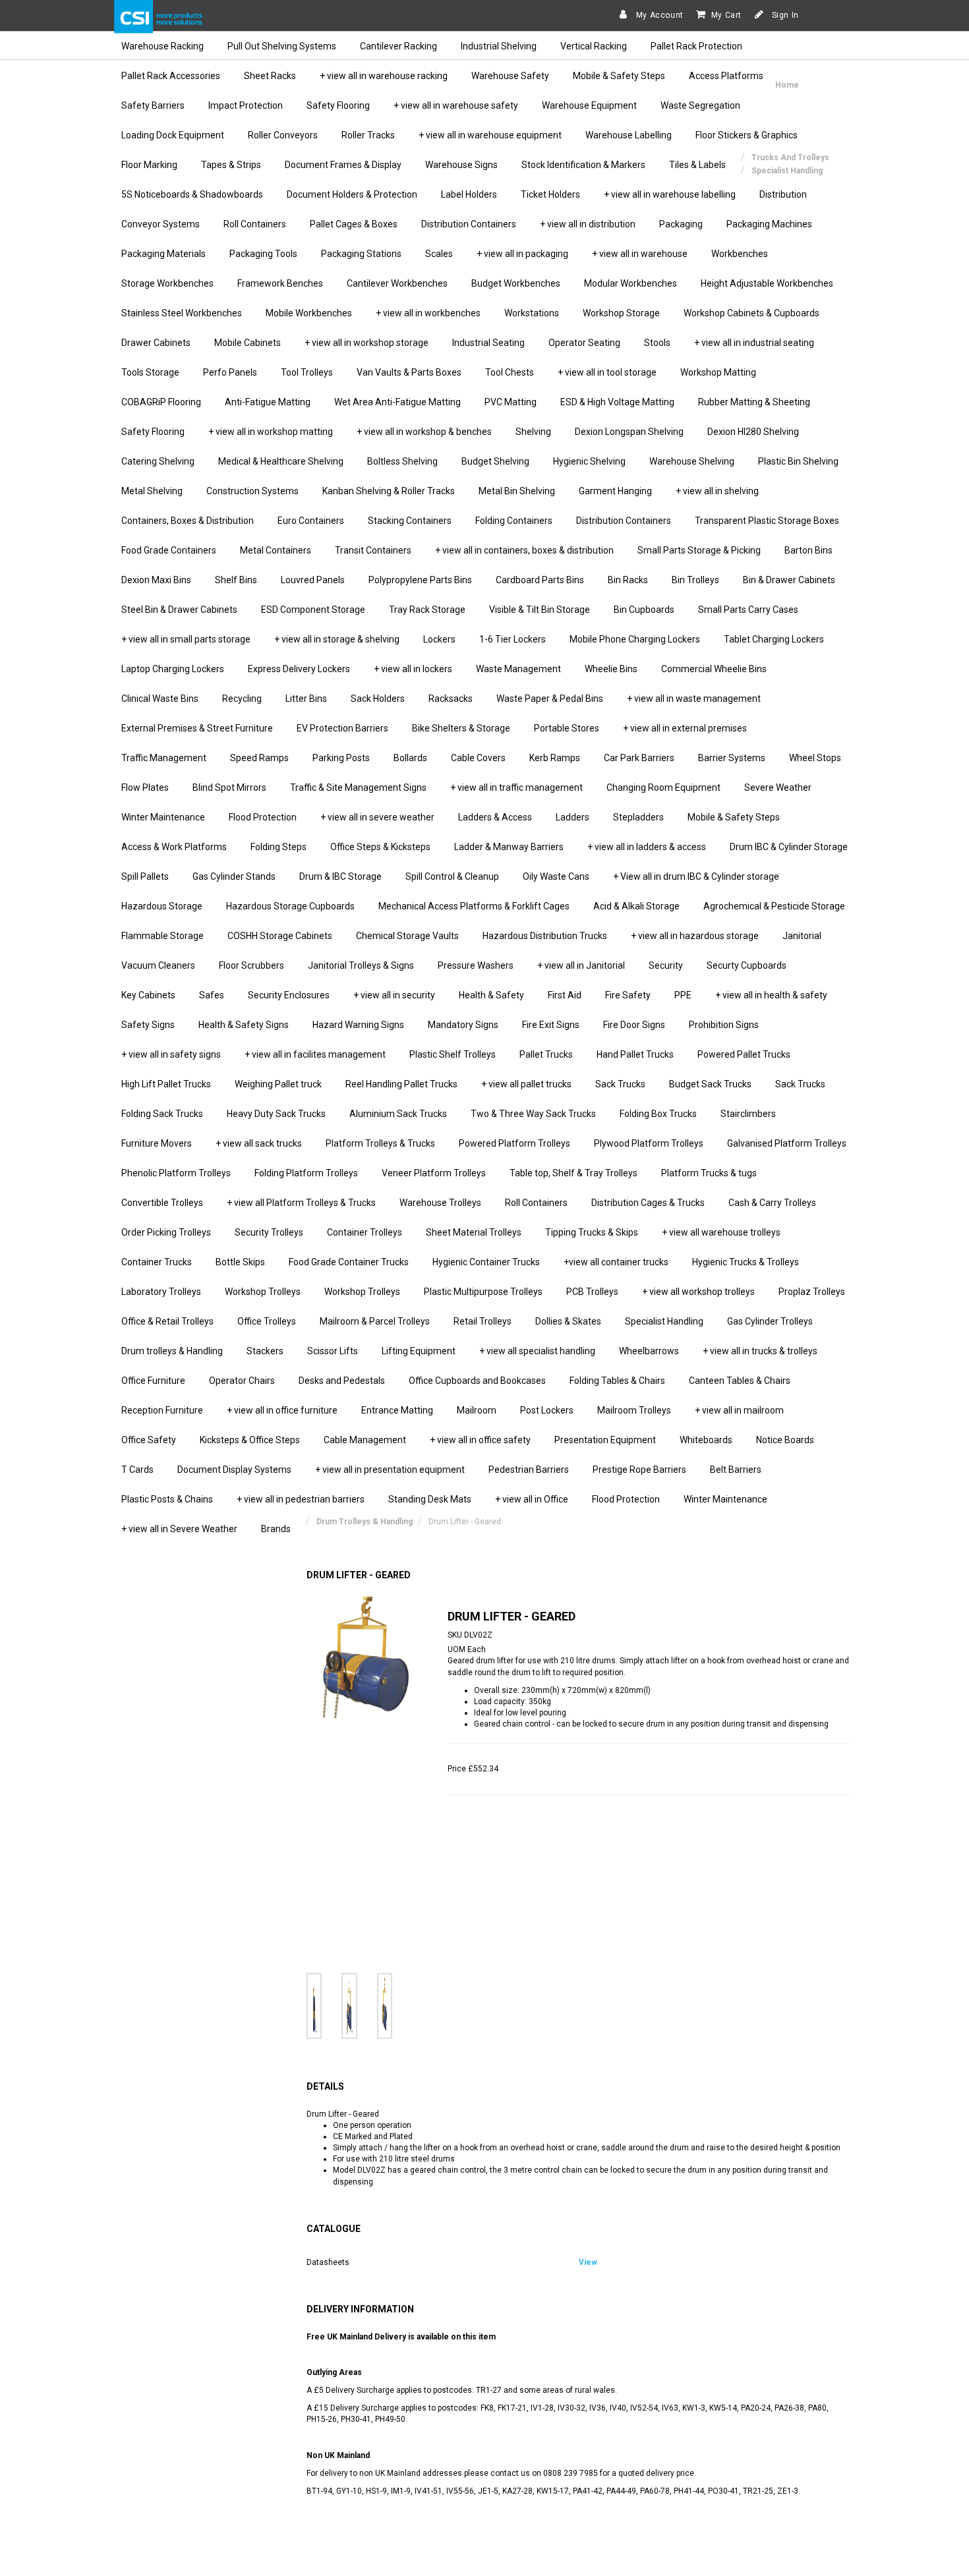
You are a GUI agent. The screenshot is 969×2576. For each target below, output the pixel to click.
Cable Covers (478, 758)
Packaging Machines (769, 224)
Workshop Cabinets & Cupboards (751, 313)
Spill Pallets (145, 876)
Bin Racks (628, 580)
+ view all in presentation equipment (390, 1470)
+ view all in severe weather (377, 817)
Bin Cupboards (644, 610)
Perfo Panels (230, 372)
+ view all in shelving (717, 491)
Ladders (573, 817)
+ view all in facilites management (315, 1054)
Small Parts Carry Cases (748, 610)
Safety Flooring (338, 105)
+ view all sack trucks (259, 1143)
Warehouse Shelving (692, 461)
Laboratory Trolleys (161, 1292)
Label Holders (469, 194)
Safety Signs (148, 1025)
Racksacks (451, 699)
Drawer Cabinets (156, 343)
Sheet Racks (270, 76)
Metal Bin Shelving (517, 491)
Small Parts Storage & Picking (699, 550)
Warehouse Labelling (629, 135)
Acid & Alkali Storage (636, 906)
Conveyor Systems (161, 224)
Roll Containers (255, 224)
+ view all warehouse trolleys (721, 1232)
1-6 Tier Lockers (513, 639)
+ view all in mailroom (739, 1410)
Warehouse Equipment (589, 105)
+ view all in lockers (413, 669)
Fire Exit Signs (551, 1025)
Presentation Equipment (605, 1440)
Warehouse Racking (162, 46)
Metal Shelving (152, 491)
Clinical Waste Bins (160, 699)
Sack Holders (378, 699)
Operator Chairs (242, 1381)
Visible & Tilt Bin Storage (540, 610)
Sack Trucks (620, 1084)
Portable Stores (567, 728)
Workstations (532, 313)
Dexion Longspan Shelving (629, 432)
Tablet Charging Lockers (774, 639)
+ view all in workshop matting (271, 432)
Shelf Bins (236, 580)
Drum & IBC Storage (340, 876)
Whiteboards (706, 1440)
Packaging (681, 224)
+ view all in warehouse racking (384, 76)
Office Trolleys (267, 1321)
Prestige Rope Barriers (639, 1470)
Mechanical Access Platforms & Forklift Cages (474, 906)
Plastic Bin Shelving (798, 461)
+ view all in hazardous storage (695, 936)
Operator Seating (584, 343)
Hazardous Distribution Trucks (545, 936)
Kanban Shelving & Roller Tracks (389, 491)
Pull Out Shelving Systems (282, 46)
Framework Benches (280, 283)
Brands (276, 1529)
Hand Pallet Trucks (635, 1054)
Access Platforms (726, 76)
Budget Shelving (495, 461)
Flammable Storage (162, 936)
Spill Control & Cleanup (452, 876)
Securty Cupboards (747, 965)
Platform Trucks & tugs (709, 1173)
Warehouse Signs (461, 165)
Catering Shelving (158, 461)
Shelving (533, 432)
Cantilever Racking (398, 46)
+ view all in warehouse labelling (670, 194)
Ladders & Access (495, 817)
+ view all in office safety (480, 1440)
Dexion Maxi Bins (156, 580)
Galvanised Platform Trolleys (787, 1143)
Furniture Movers (157, 1143)
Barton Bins (808, 550)
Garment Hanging (615, 491)
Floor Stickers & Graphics (747, 135)
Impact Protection (246, 105)
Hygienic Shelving (589, 461)
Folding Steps (279, 847)
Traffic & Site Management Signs (358, 787)
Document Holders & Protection (352, 194)
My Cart (726, 15)
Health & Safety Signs (244, 1025)
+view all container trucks (616, 1262)
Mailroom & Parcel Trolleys (375, 1321)
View (588, 2262)
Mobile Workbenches (309, 313)
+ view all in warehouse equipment (490, 135)
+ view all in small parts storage (186, 639)
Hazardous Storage (162, 906)
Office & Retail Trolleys (167, 1321)
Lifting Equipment (419, 1351)
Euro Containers (311, 521)
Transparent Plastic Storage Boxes (767, 521)
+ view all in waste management (694, 699)
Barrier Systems (732, 758)
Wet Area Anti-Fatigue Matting (397, 402)
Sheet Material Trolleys (474, 1232)
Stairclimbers (748, 1114)
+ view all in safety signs (171, 1054)
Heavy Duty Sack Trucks (276, 1114)
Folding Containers (514, 521)
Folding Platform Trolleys (306, 1173)
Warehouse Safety (510, 76)
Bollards (410, 758)
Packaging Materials (163, 254)
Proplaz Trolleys (812, 1292)
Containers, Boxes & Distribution (188, 521)
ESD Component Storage (313, 610)
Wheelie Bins (611, 669)
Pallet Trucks (546, 1054)
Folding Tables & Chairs (617, 1381)
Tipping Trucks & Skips (592, 1232)
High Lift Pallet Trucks (166, 1084)
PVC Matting (511, 402)
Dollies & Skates (568, 1321)
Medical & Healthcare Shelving (281, 461)
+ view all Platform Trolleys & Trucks (301, 1203)
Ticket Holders (550, 194)
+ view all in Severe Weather (179, 1529)
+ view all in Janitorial (581, 965)
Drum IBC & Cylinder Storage (789, 847)
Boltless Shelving (402, 461)
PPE (683, 995)
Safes (212, 995)
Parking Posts (341, 758)
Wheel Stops (815, 758)
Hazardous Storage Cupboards (290, 906)
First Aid (565, 995)
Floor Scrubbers (251, 965)
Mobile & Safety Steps (619, 76)
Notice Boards (785, 1440)
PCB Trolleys (592, 1292)
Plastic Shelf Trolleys (453, 1054)
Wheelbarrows (649, 1351)
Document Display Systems (234, 1470)
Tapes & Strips (231, 165)
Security (666, 965)
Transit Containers (373, 550)
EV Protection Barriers (342, 728)
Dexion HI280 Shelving (753, 432)
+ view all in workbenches (428, 313)
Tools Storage (150, 372)
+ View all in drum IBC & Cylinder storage (696, 876)
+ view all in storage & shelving (337, 639)
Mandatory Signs (463, 1025)
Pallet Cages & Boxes (354, 224)
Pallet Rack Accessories (171, 76)
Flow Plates (145, 787)
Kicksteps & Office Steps (250, 1440)
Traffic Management (164, 758)
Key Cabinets (148, 995)
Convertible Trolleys (162, 1203)
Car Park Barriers (639, 758)
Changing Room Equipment (663, 787)
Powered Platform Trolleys (514, 1143)
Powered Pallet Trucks (744, 1054)
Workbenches (740, 254)
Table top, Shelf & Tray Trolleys (573, 1173)
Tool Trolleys (307, 372)
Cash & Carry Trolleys (772, 1203)
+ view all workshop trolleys (698, 1292)
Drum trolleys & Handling (172, 1351)
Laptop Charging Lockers (173, 669)
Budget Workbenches (516, 283)
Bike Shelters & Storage (461, 728)
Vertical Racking (594, 46)
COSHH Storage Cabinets (280, 936)
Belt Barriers (736, 1470)
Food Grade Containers (169, 550)
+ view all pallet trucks (526, 1084)
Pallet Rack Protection (696, 46)
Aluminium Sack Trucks (398, 1114)
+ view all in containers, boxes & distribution (524, 550)
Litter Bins (306, 699)
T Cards (137, 1470)
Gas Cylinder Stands (234, 876)
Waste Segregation (700, 105)
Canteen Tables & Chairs (740, 1381)
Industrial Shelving (499, 46)
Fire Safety (628, 995)
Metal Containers (276, 550)
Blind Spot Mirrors (229, 787)
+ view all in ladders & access (647, 847)
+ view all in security (394, 995)
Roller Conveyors (283, 135)
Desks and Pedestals (342, 1381)
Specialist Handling (664, 1321)
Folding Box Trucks (658, 1114)
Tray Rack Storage (427, 610)
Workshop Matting (718, 372)
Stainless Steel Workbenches (182, 313)
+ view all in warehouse (640, 254)
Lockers (439, 639)
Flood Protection (263, 817)
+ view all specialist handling (537, 1351)
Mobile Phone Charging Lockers (635, 639)
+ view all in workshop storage (367, 343)
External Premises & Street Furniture (197, 728)
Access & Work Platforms (174, 847)
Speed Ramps (259, 758)
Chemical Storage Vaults (407, 936)
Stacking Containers (410, 521)
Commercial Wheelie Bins (714, 669)
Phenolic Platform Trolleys (176, 1173)
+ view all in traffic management (516, 787)
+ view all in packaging (522, 254)
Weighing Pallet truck (278, 1084)
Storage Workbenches (167, 283)
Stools (657, 343)
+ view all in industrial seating (754, 343)
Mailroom (477, 1410)
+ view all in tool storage (607, 372)
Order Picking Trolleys (166, 1232)
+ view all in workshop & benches (424, 432)
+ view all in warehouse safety (456, 105)
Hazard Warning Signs (358, 1025)
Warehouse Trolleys (440, 1203)
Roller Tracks (368, 135)
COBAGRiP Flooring (161, 402)
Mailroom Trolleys (634, 1410)
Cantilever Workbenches (397, 283)
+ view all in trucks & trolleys (760, 1351)
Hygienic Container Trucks (486, 1262)
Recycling (242, 699)
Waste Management (518, 669)
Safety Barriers (153, 105)
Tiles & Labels (697, 165)
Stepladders (638, 817)
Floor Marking (149, 165)
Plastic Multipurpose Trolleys (483, 1292)
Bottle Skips (240, 1262)
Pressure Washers (476, 965)
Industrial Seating (488, 343)
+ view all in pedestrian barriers (301, 1499)
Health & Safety (491, 995)
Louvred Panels (313, 580)
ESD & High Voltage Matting (617, 402)
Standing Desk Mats (430, 1499)
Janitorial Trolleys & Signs (361, 965)
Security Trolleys (269, 1232)
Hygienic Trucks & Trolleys (746, 1262)
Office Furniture (153, 1381)
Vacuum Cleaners (158, 965)
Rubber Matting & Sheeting (754, 402)
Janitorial (802, 936)
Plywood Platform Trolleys (649, 1143)
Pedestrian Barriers (529, 1470)
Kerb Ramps (555, 758)
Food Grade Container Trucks (349, 1262)
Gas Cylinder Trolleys (770, 1321)
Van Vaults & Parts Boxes (409, 372)
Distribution (783, 194)
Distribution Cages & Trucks (648, 1203)
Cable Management (365, 1440)
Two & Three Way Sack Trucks (533, 1114)
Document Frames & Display (343, 165)
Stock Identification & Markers (583, 165)
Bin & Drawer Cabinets (789, 580)
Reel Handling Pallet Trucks (401, 1084)
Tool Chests (510, 372)
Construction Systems (252, 491)
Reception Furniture (162, 1410)
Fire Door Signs (634, 1025)
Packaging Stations (361, 254)
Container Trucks (157, 1262)
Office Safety (149, 1440)
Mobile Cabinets (248, 343)
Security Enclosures (289, 995)
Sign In (784, 15)
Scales (439, 254)
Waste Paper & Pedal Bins (550, 699)
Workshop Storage (621, 313)
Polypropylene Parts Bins (420, 580)
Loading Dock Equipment (173, 135)
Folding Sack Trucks (162, 1114)
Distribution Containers (469, 224)
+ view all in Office (532, 1499)
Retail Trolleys (483, 1321)
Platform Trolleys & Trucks (380, 1143)
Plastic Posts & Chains (167, 1499)
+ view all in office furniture (282, 1410)
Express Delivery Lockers (299, 669)
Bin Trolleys (695, 580)
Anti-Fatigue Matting (268, 402)
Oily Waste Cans (556, 876)
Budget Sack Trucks (710, 1084)
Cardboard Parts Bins (540, 580)
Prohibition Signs (724, 1025)
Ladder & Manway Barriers (509, 847)
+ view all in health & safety (771, 995)
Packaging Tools (263, 254)
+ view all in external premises (685, 728)
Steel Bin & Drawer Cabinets (179, 610)
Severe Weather (778, 787)
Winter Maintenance (163, 817)
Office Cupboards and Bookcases (477, 1381)
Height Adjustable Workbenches (767, 283)
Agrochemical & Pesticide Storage (774, 906)
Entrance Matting (397, 1410)
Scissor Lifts (333, 1351)
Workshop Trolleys (263, 1292)
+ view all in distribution (588, 224)
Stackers (265, 1351)
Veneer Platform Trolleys (434, 1173)
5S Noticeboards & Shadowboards (192, 194)
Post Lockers (547, 1410)
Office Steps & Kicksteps (380, 847)
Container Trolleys (365, 1232)
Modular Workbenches (631, 283)
